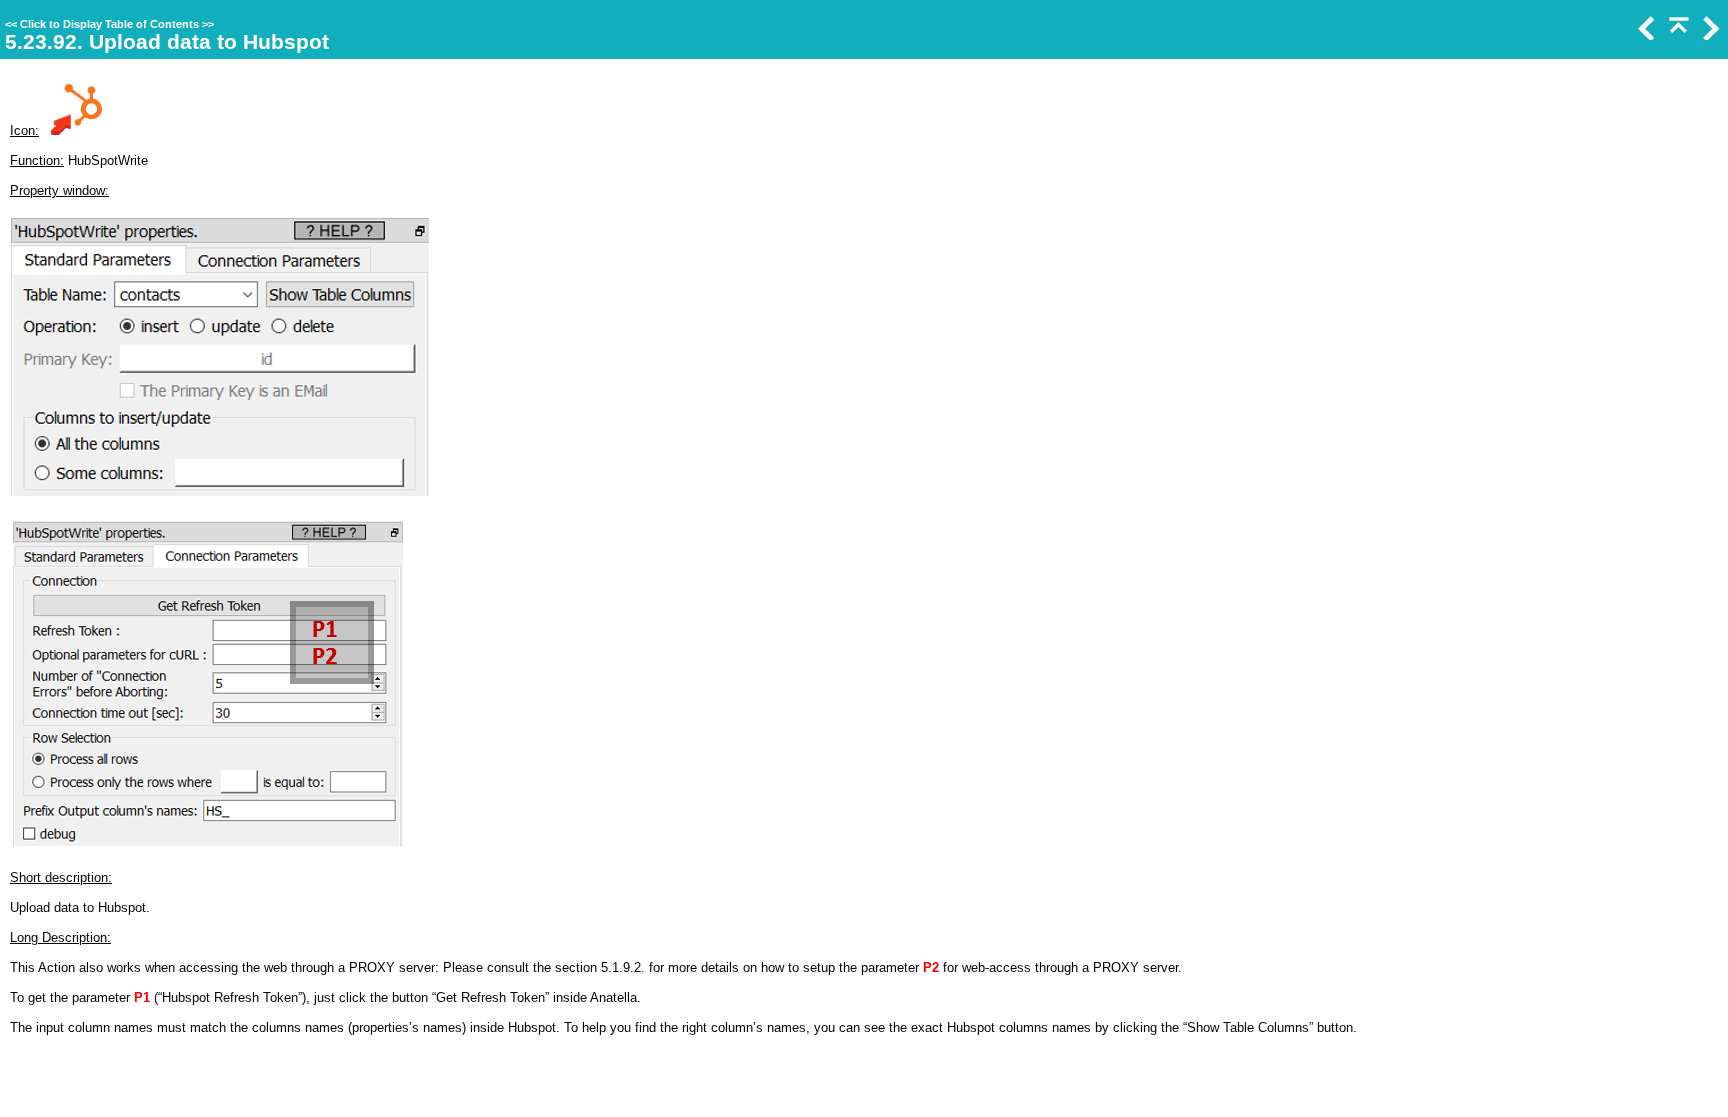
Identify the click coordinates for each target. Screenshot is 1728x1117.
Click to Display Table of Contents (109, 24)
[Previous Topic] (1645, 35)
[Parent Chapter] (1677, 35)
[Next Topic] (1709, 35)
